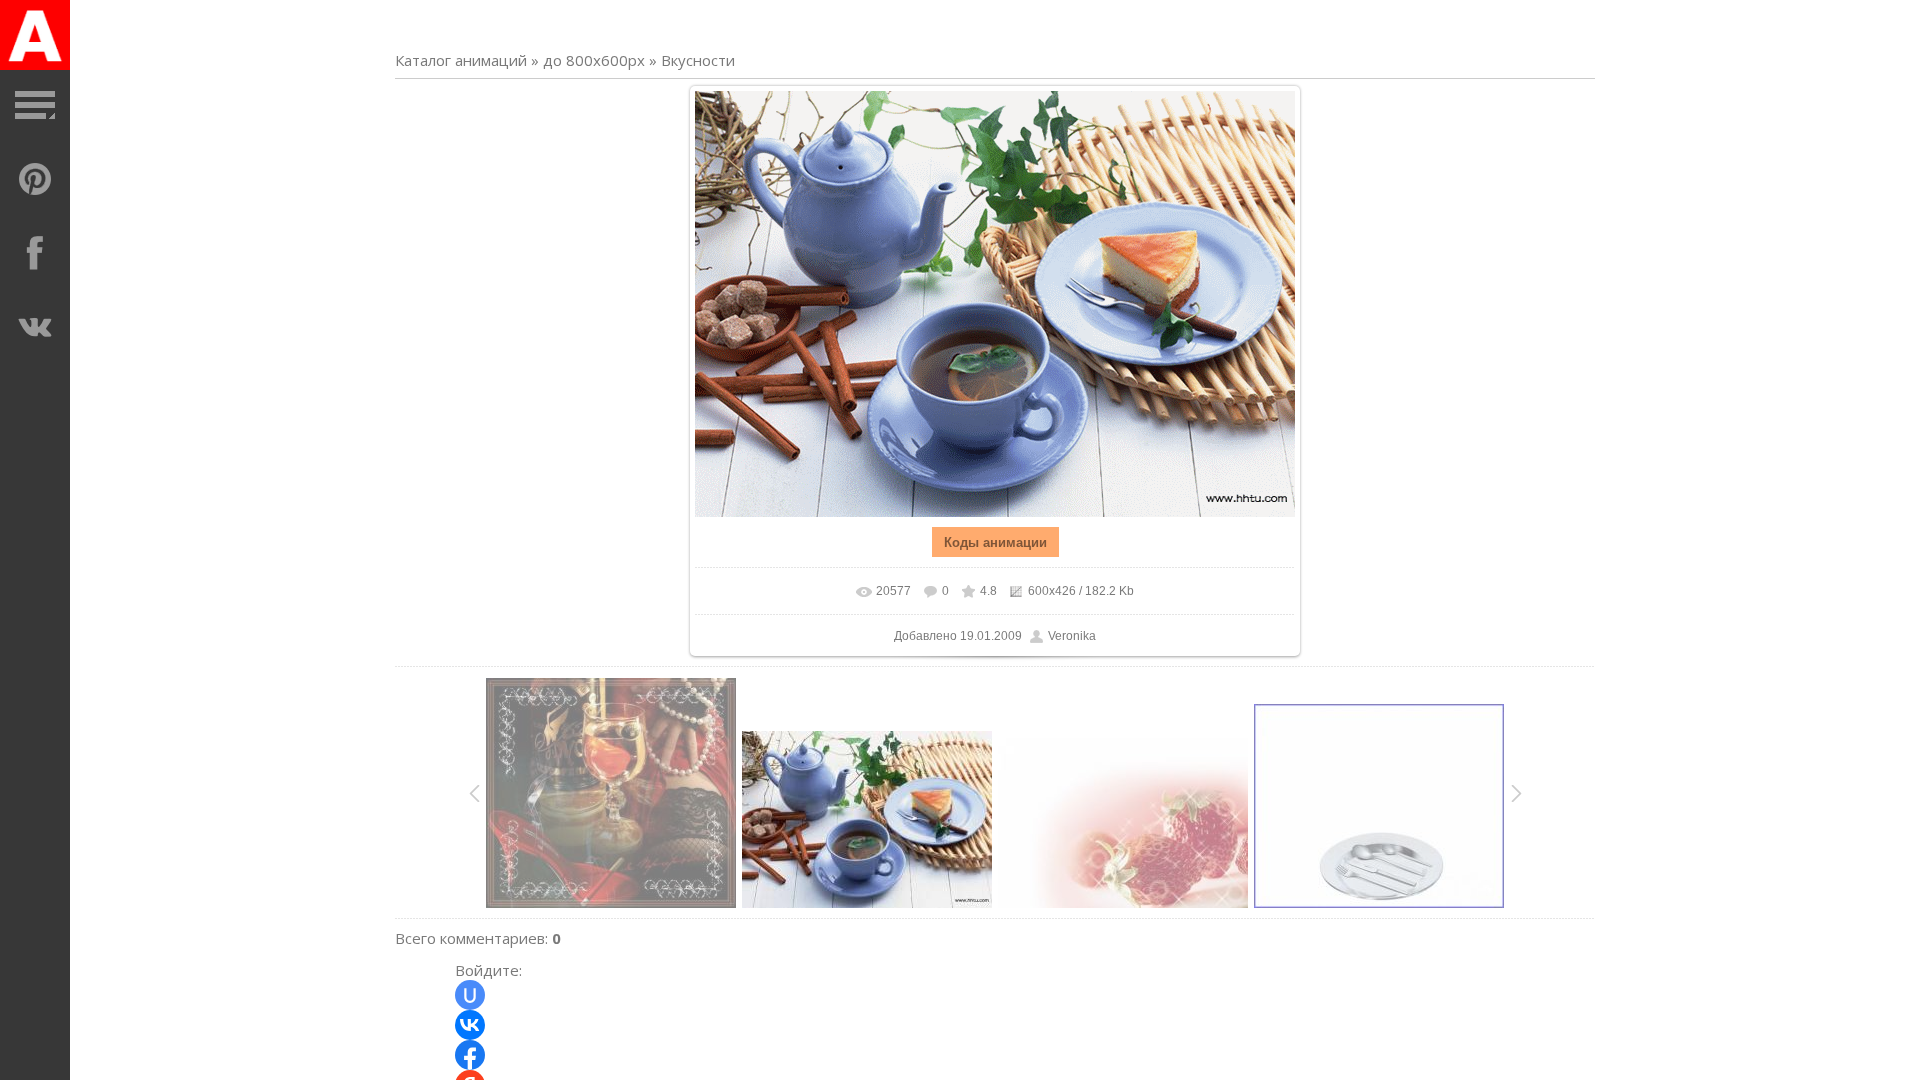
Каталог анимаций (461, 60)
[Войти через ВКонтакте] (470, 1025)
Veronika (1072, 636)
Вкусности (698, 60)
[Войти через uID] (470, 995)
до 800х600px (594, 60)
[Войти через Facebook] (470, 1055)
